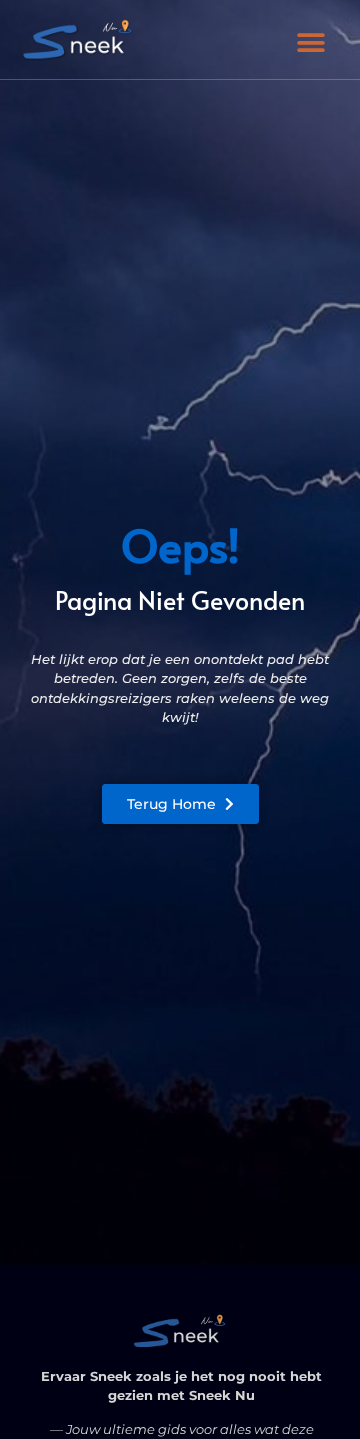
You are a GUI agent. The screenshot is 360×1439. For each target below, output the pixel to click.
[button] (311, 42)
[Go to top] (310, 1321)
